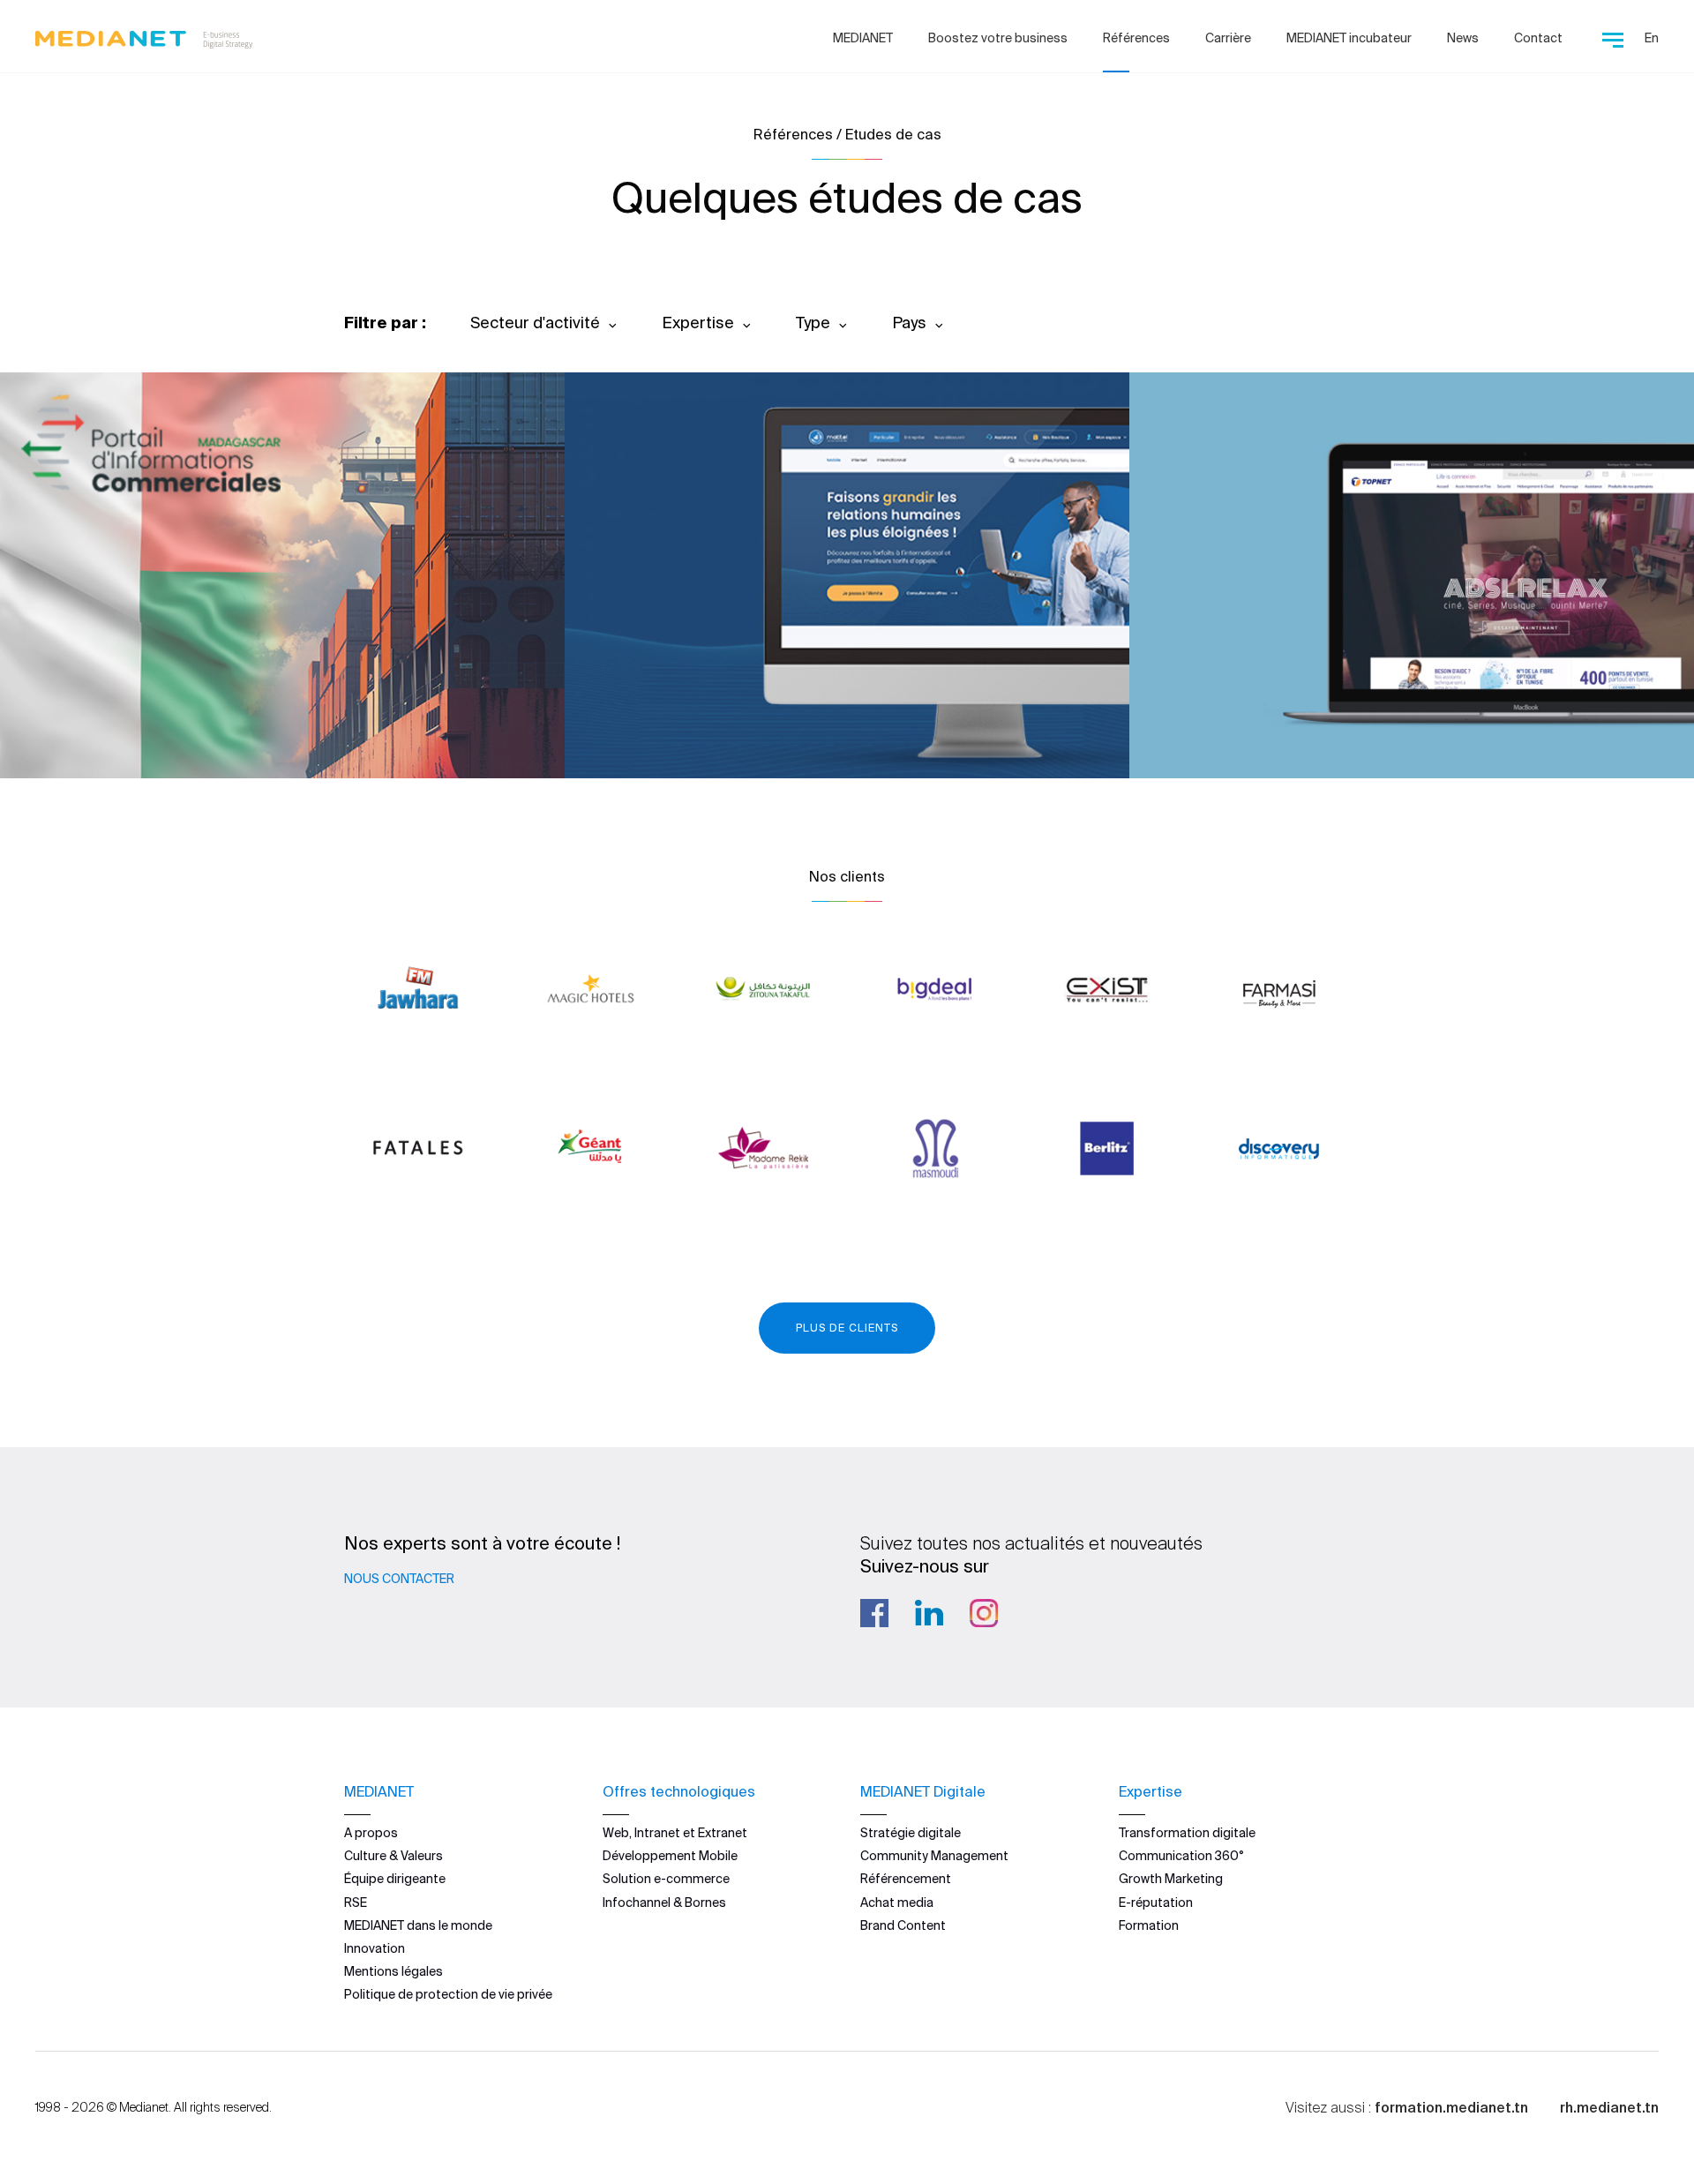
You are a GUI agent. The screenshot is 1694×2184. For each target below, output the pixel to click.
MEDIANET (863, 38)
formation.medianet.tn (1451, 2107)
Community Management (934, 1856)
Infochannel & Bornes (664, 1903)
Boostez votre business (998, 38)
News (1463, 38)
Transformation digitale (1187, 1833)
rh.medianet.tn (1609, 2107)
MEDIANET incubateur (1349, 38)
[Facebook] (874, 1613)
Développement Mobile (670, 1856)
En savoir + (124, 717)
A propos (371, 1833)
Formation (1149, 1925)
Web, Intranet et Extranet (675, 1833)
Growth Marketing (1171, 1879)
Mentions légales (394, 1971)
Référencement (906, 1879)
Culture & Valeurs (394, 1856)
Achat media (897, 1903)
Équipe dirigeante (395, 1879)
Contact (1538, 38)
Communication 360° (1181, 1856)
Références (1136, 38)
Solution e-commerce (666, 1879)
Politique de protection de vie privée (448, 1994)
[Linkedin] (929, 1613)
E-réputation (1156, 1903)
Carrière (1228, 38)
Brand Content (903, 1925)
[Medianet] (144, 35)
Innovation (375, 1948)
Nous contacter (399, 1579)
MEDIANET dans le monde (418, 1925)
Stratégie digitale (911, 1833)
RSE (356, 1903)
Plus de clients (847, 1328)
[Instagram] (984, 1613)
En (1652, 38)
